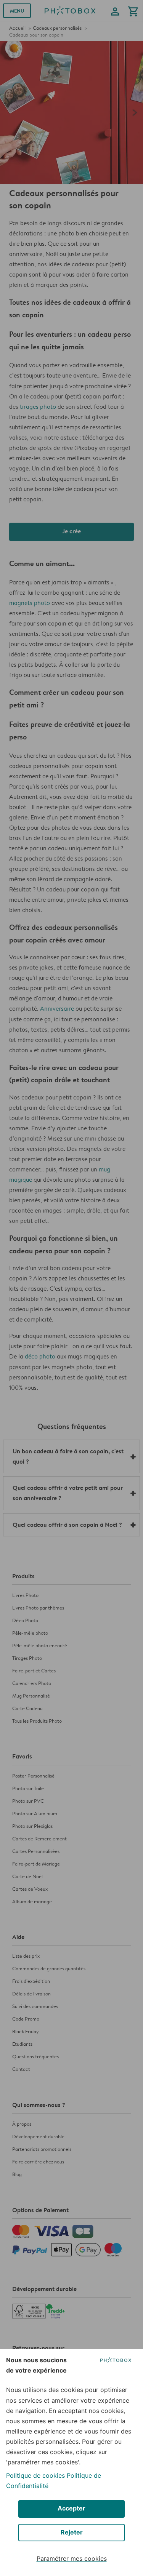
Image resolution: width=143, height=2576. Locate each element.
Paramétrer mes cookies (72, 2558)
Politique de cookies (35, 2475)
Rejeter (72, 2532)
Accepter (71, 2508)
